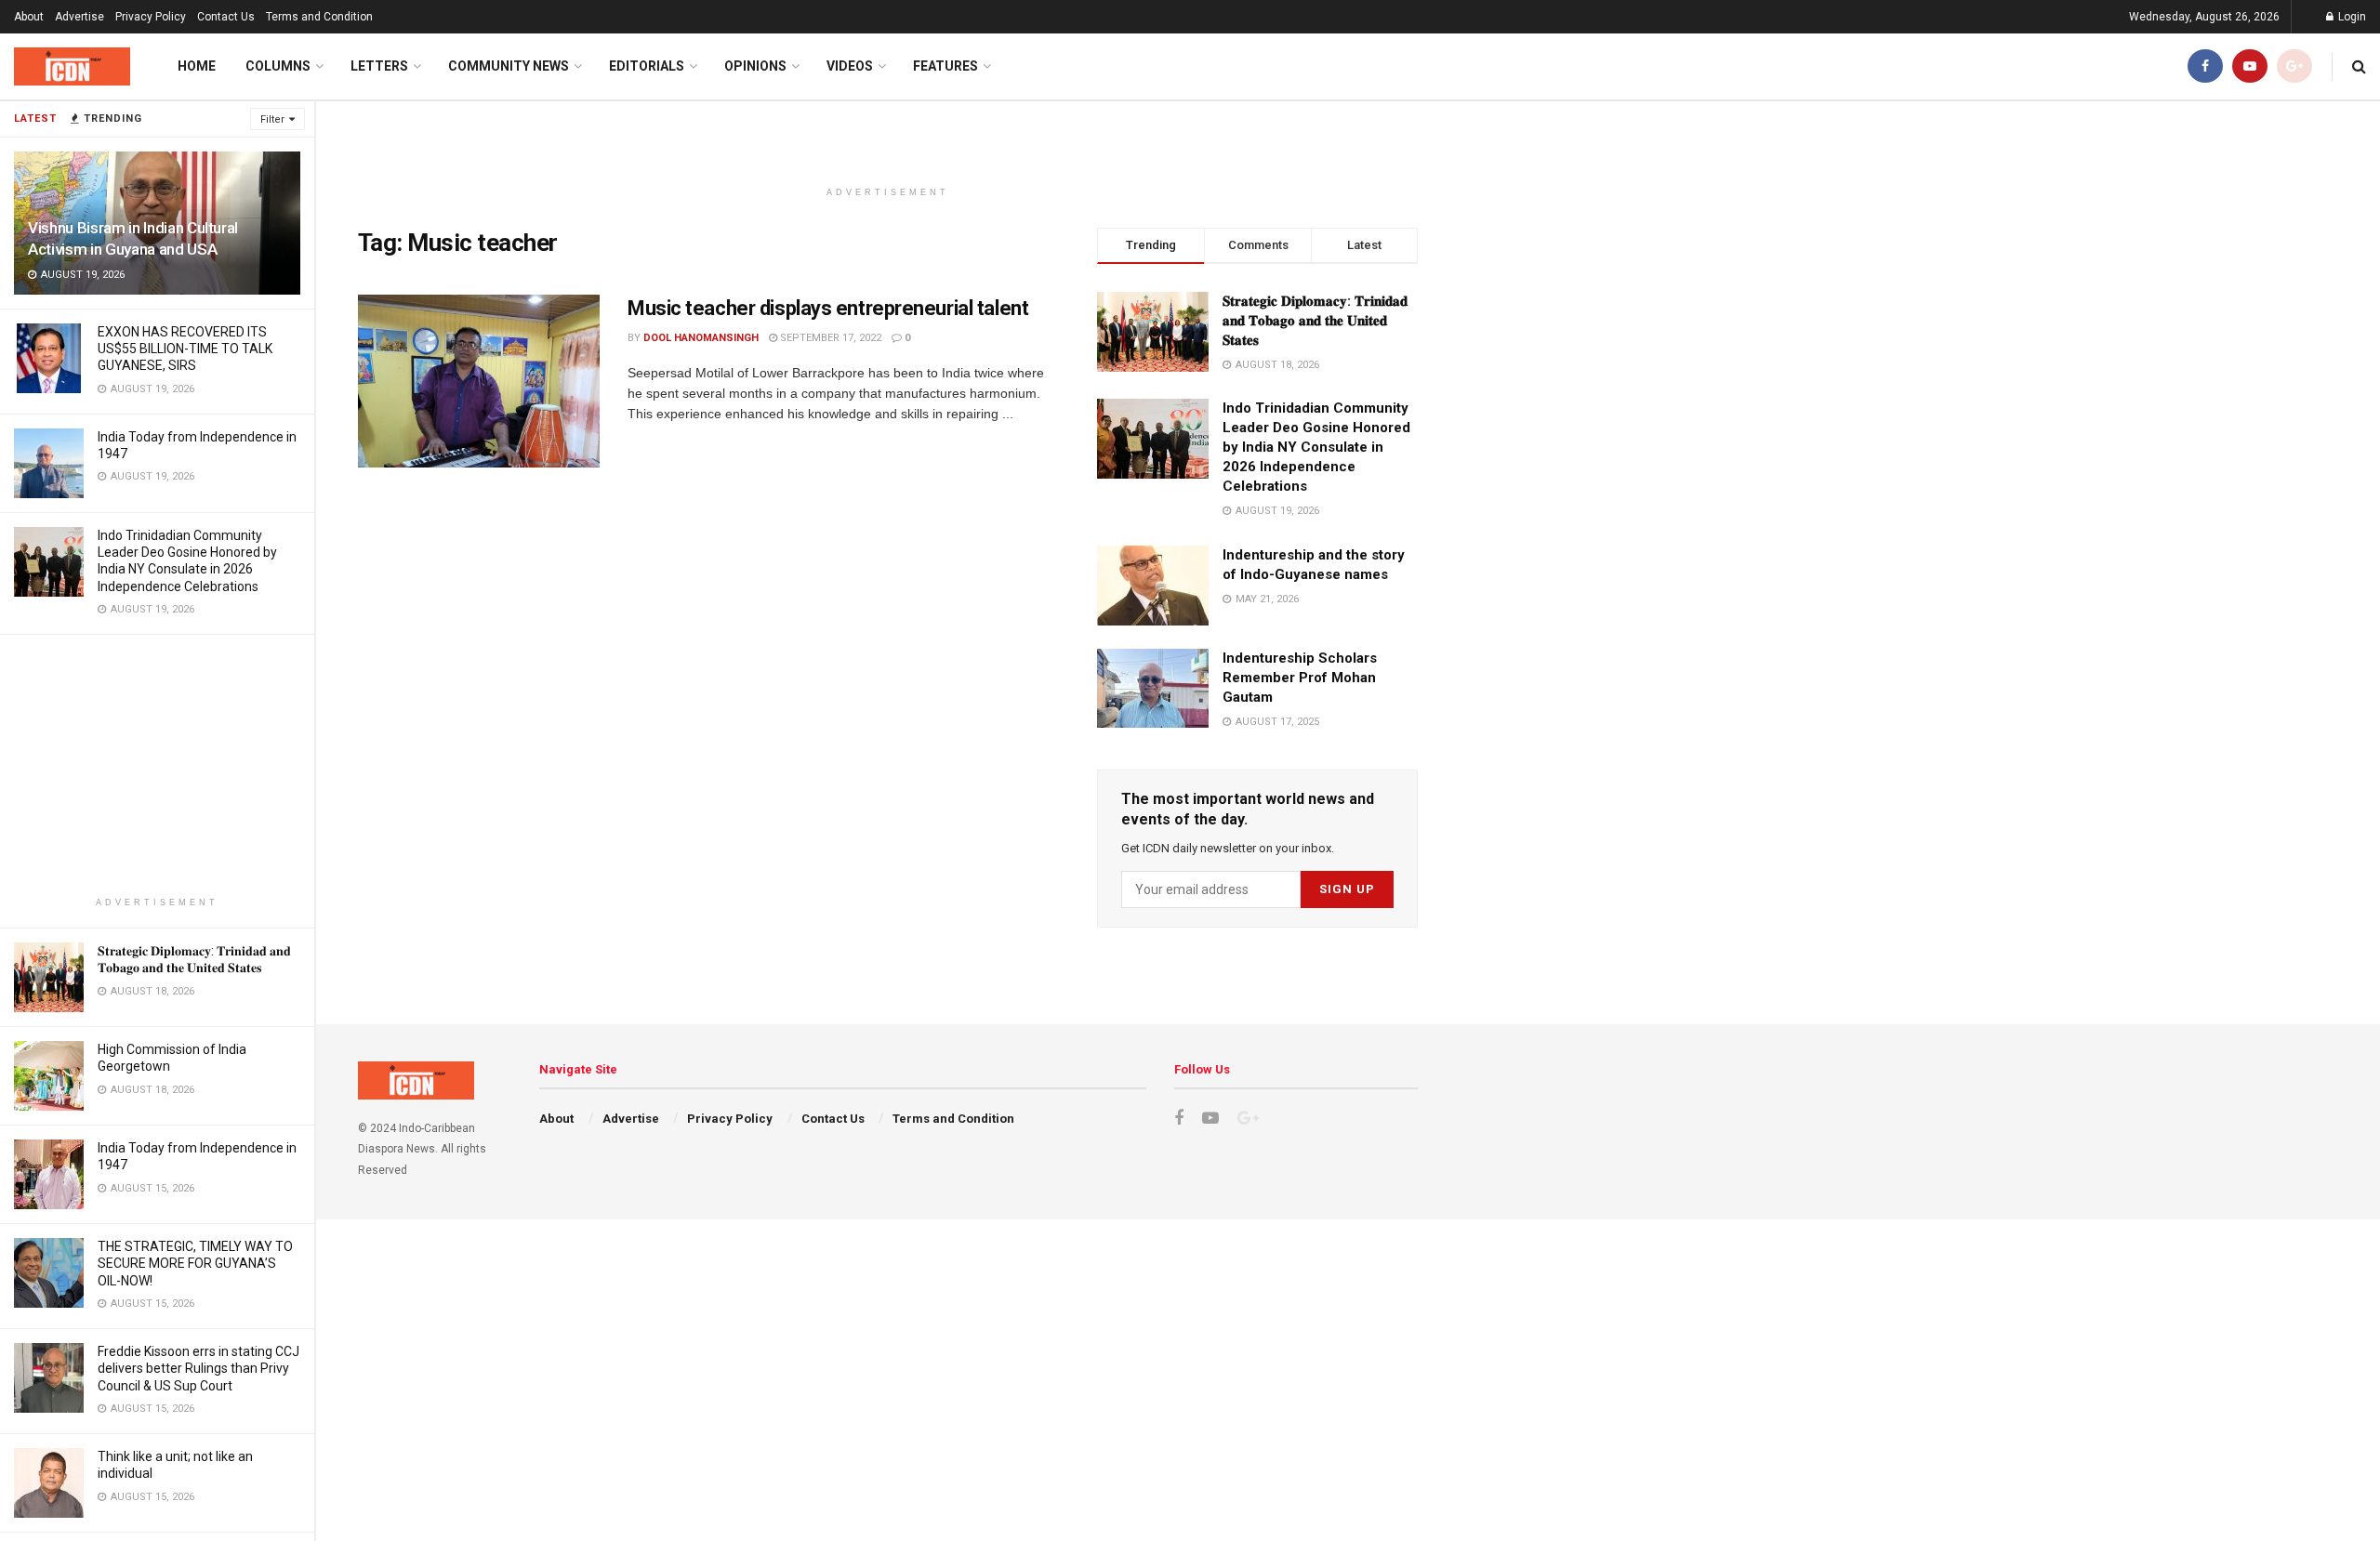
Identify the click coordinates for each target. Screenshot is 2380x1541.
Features (945, 66)
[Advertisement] (157, 765)
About (29, 17)
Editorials (647, 66)
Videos (850, 66)
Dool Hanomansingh (701, 338)
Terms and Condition (319, 17)
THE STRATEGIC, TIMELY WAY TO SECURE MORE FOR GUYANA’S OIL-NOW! (195, 1263)
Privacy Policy (151, 17)
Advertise (79, 17)
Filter (272, 119)
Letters (379, 66)
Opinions (755, 66)
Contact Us (226, 17)
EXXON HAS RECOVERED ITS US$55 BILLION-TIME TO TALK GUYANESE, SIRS (185, 349)
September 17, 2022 (829, 338)
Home (197, 66)
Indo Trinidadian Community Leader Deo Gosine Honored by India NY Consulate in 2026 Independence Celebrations (1316, 447)
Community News (509, 66)
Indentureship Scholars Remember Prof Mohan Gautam (1300, 678)
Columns (278, 66)
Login (2351, 17)
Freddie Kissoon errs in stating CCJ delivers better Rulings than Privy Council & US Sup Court (198, 1368)
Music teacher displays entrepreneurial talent (828, 308)
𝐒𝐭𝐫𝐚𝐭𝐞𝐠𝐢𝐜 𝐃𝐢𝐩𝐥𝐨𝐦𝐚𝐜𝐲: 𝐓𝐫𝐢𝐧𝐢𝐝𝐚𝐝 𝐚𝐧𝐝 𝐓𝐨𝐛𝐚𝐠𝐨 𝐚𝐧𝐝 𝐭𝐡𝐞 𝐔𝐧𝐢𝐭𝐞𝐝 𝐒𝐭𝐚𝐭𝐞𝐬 (1315, 321)
